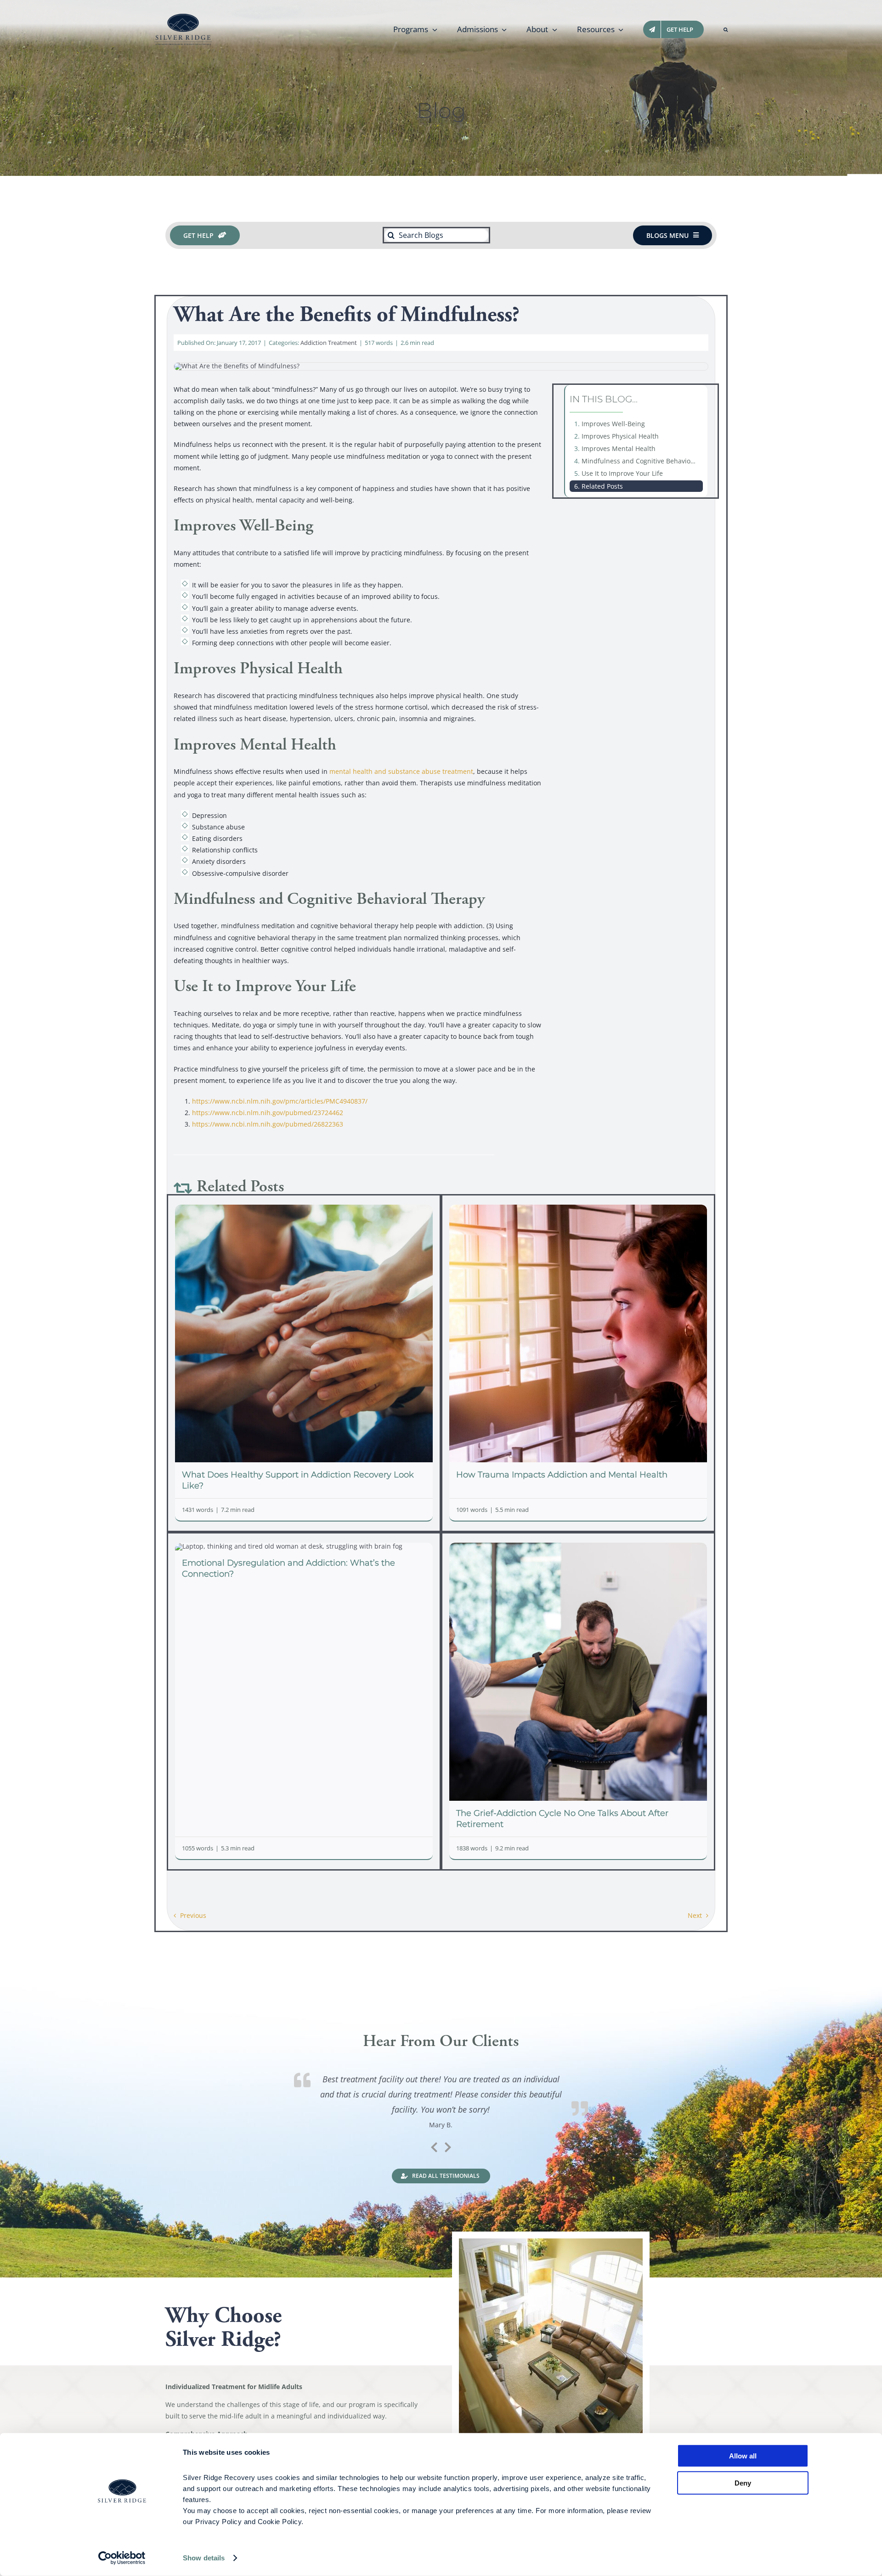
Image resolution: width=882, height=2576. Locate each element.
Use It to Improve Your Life (622, 473)
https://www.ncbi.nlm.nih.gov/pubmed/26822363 (268, 1124)
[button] (726, 29)
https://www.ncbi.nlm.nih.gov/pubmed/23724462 (268, 1113)
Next (695, 1915)
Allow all (743, 2456)
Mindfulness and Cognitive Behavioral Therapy (642, 461)
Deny (743, 2483)
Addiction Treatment (329, 343)
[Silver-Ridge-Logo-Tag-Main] (183, 17)
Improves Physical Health (620, 436)
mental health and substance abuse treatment (401, 771)
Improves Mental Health (619, 448)
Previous (193, 1915)
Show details (204, 2558)
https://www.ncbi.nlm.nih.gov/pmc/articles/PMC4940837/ (280, 1101)
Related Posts (602, 486)
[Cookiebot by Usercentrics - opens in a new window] (122, 2558)
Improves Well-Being (613, 424)
